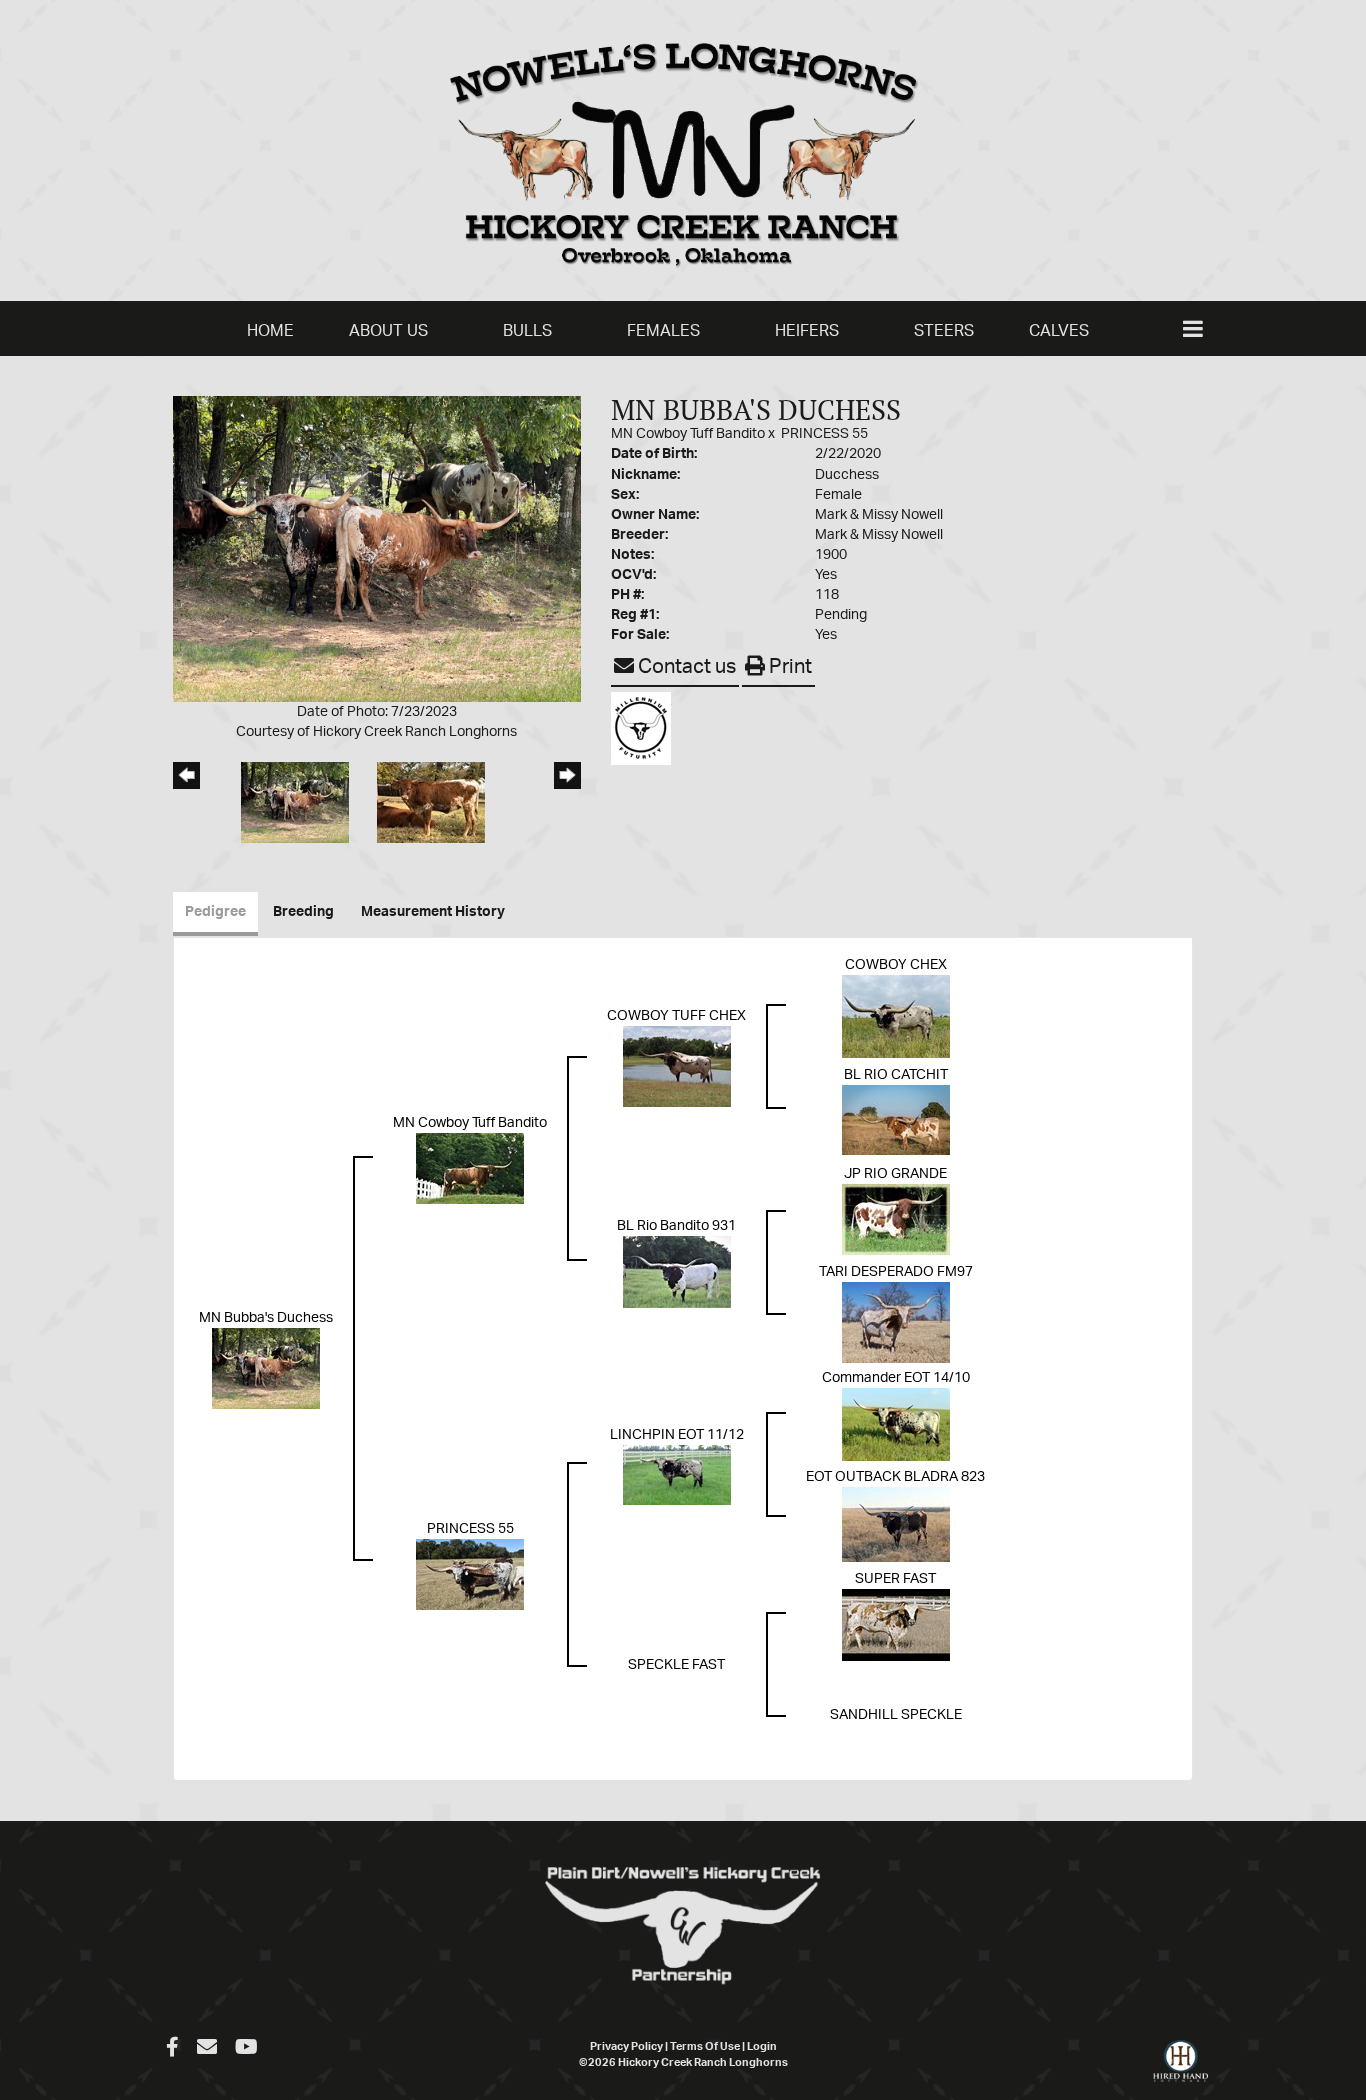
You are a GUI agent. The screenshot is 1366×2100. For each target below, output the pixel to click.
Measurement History (433, 912)
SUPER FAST (895, 1579)
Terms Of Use (705, 2046)
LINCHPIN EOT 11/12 (677, 1435)
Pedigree (215, 912)
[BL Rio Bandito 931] (677, 1272)
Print (788, 667)
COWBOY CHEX (896, 965)
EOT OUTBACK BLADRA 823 (895, 1477)
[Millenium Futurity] (646, 728)
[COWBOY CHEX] (896, 1016)
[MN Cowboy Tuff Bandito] (470, 1168)
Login (762, 2046)
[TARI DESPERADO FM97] (896, 1322)
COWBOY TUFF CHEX (676, 1016)
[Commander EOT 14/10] (896, 1424)
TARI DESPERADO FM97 (896, 1272)
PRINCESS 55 (824, 434)
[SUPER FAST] (896, 1624)
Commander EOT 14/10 (896, 1378)
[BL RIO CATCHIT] (896, 1119)
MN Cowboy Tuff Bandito (688, 434)
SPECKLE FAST (676, 1665)
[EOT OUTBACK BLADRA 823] (896, 1524)
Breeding (303, 912)
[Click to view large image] (377, 548)
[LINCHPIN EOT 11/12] (677, 1474)
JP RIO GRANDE (895, 1174)
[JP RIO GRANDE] (896, 1219)
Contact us (685, 667)
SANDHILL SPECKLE (896, 1715)
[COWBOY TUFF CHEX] (677, 1066)
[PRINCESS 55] (470, 1574)
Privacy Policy (626, 2046)
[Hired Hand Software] (1180, 2070)
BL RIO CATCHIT (896, 1075)
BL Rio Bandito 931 (676, 1226)
